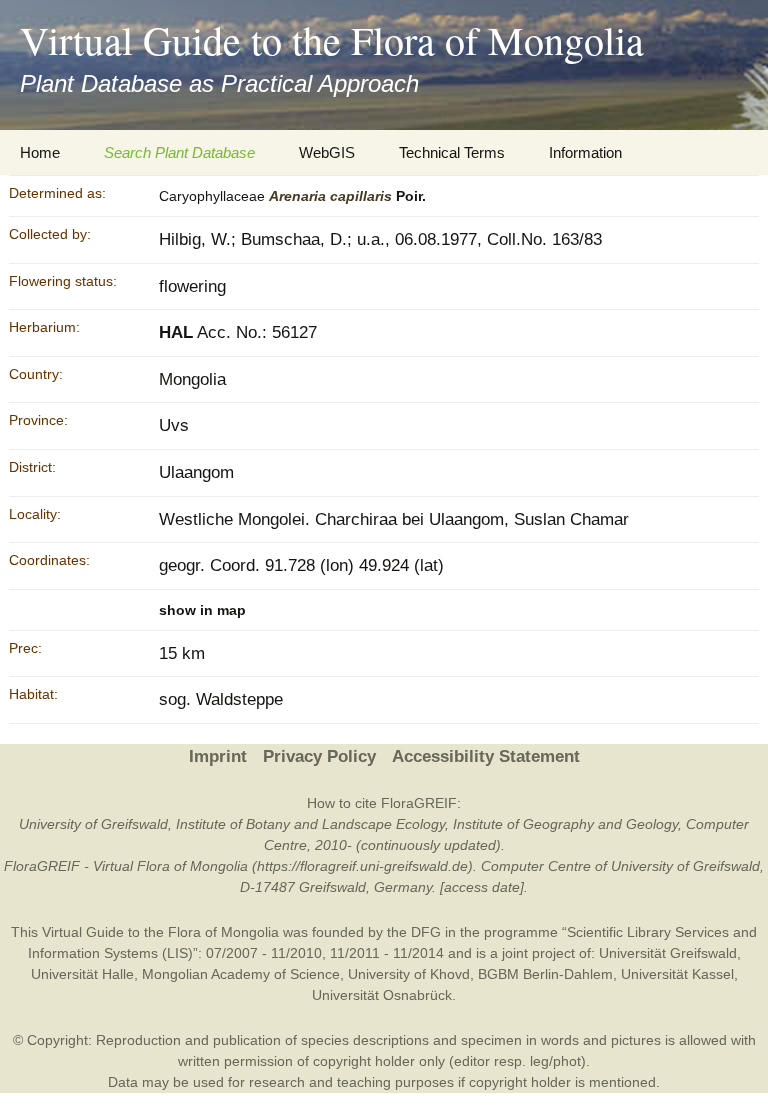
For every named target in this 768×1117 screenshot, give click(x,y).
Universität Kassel (677, 974)
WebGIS (327, 152)
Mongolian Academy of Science (241, 974)
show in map (202, 610)
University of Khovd (409, 974)
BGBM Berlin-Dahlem (545, 974)
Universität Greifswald (668, 953)
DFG (426, 932)
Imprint (218, 756)
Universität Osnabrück (382, 995)
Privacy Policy (319, 756)
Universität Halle (82, 974)
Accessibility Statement (486, 756)
